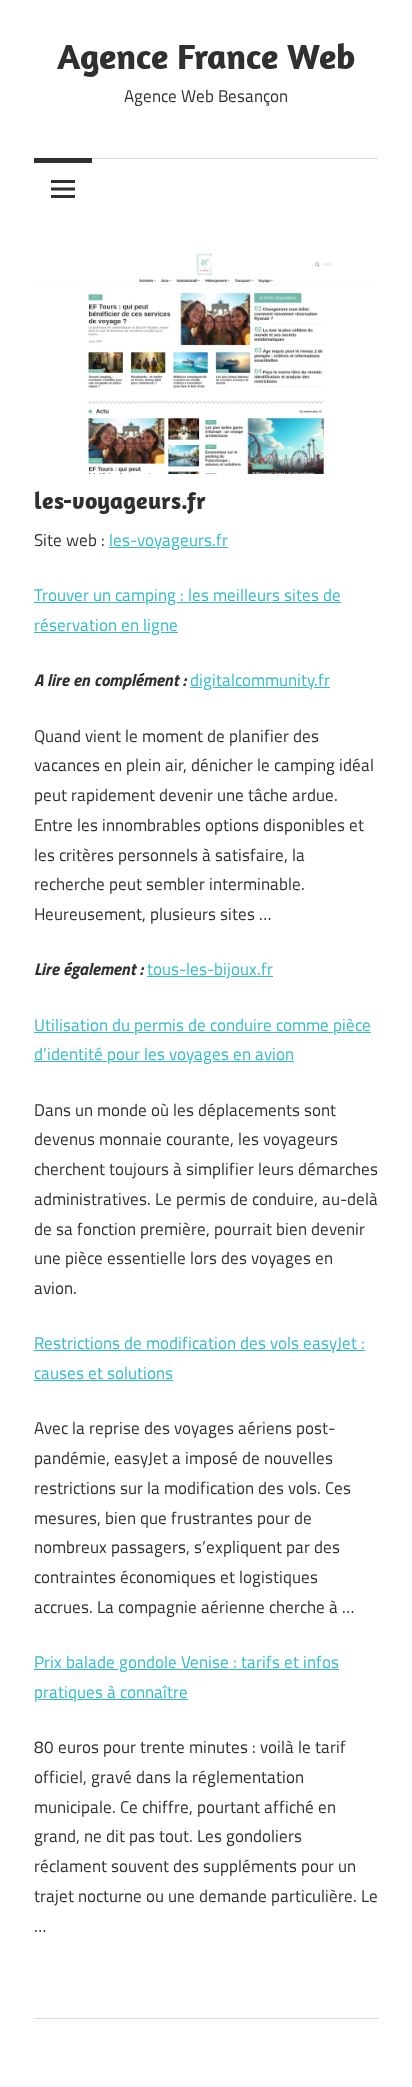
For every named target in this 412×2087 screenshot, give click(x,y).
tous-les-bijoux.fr (210, 969)
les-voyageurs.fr (168, 540)
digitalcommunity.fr (260, 680)
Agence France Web (206, 55)
